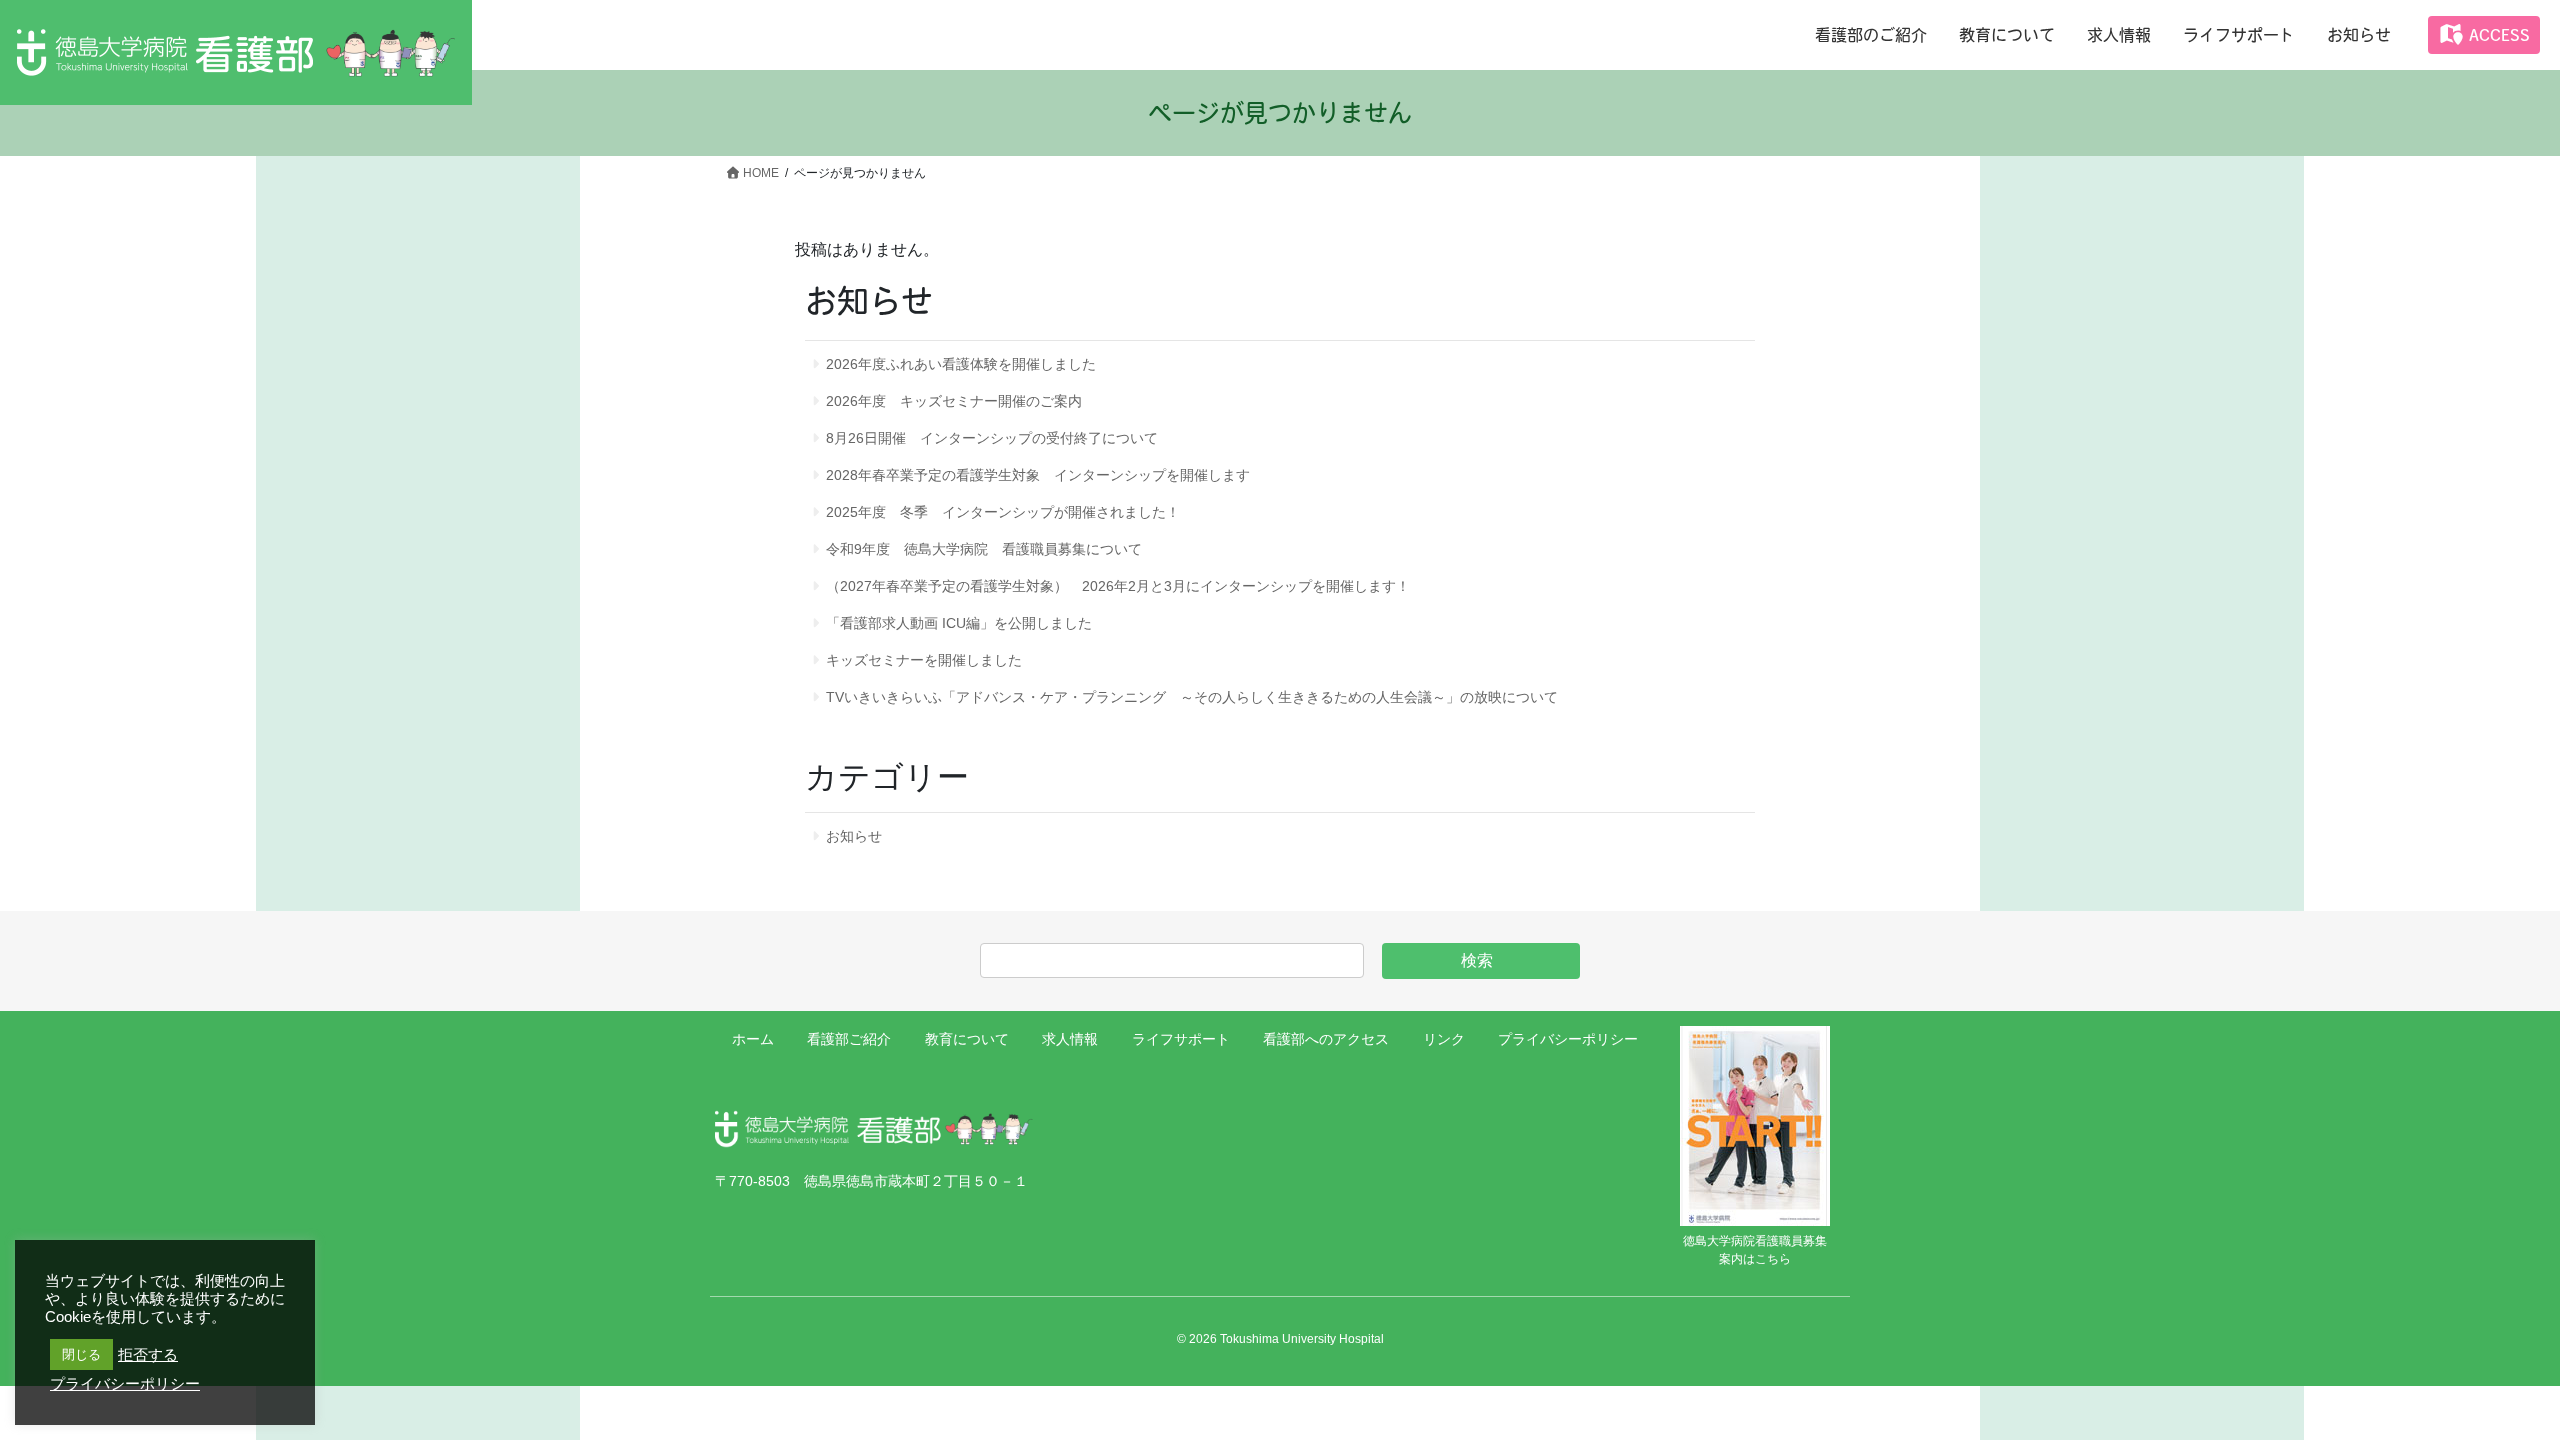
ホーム (753, 1039)
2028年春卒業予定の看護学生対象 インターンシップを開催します (1038, 475)
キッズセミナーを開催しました (924, 660)
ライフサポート (1181, 1039)
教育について (967, 1039)
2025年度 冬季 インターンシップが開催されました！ (1003, 512)
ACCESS (2496, 35)
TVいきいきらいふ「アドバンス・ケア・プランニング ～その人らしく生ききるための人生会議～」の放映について (1192, 697)
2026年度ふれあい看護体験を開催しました (961, 364)
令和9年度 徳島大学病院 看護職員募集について (984, 549)
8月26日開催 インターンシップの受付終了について (992, 438)
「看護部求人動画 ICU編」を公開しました (959, 623)
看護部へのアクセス (1326, 1039)
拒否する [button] (148, 1355)
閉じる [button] (81, 1354)
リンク (1444, 1039)
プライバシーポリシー (1568, 1039)
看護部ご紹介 (849, 1039)
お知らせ (854, 836)
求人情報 (1070, 1039)
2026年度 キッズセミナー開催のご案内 (954, 401)
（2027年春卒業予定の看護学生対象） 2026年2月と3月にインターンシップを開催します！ (1118, 586)
